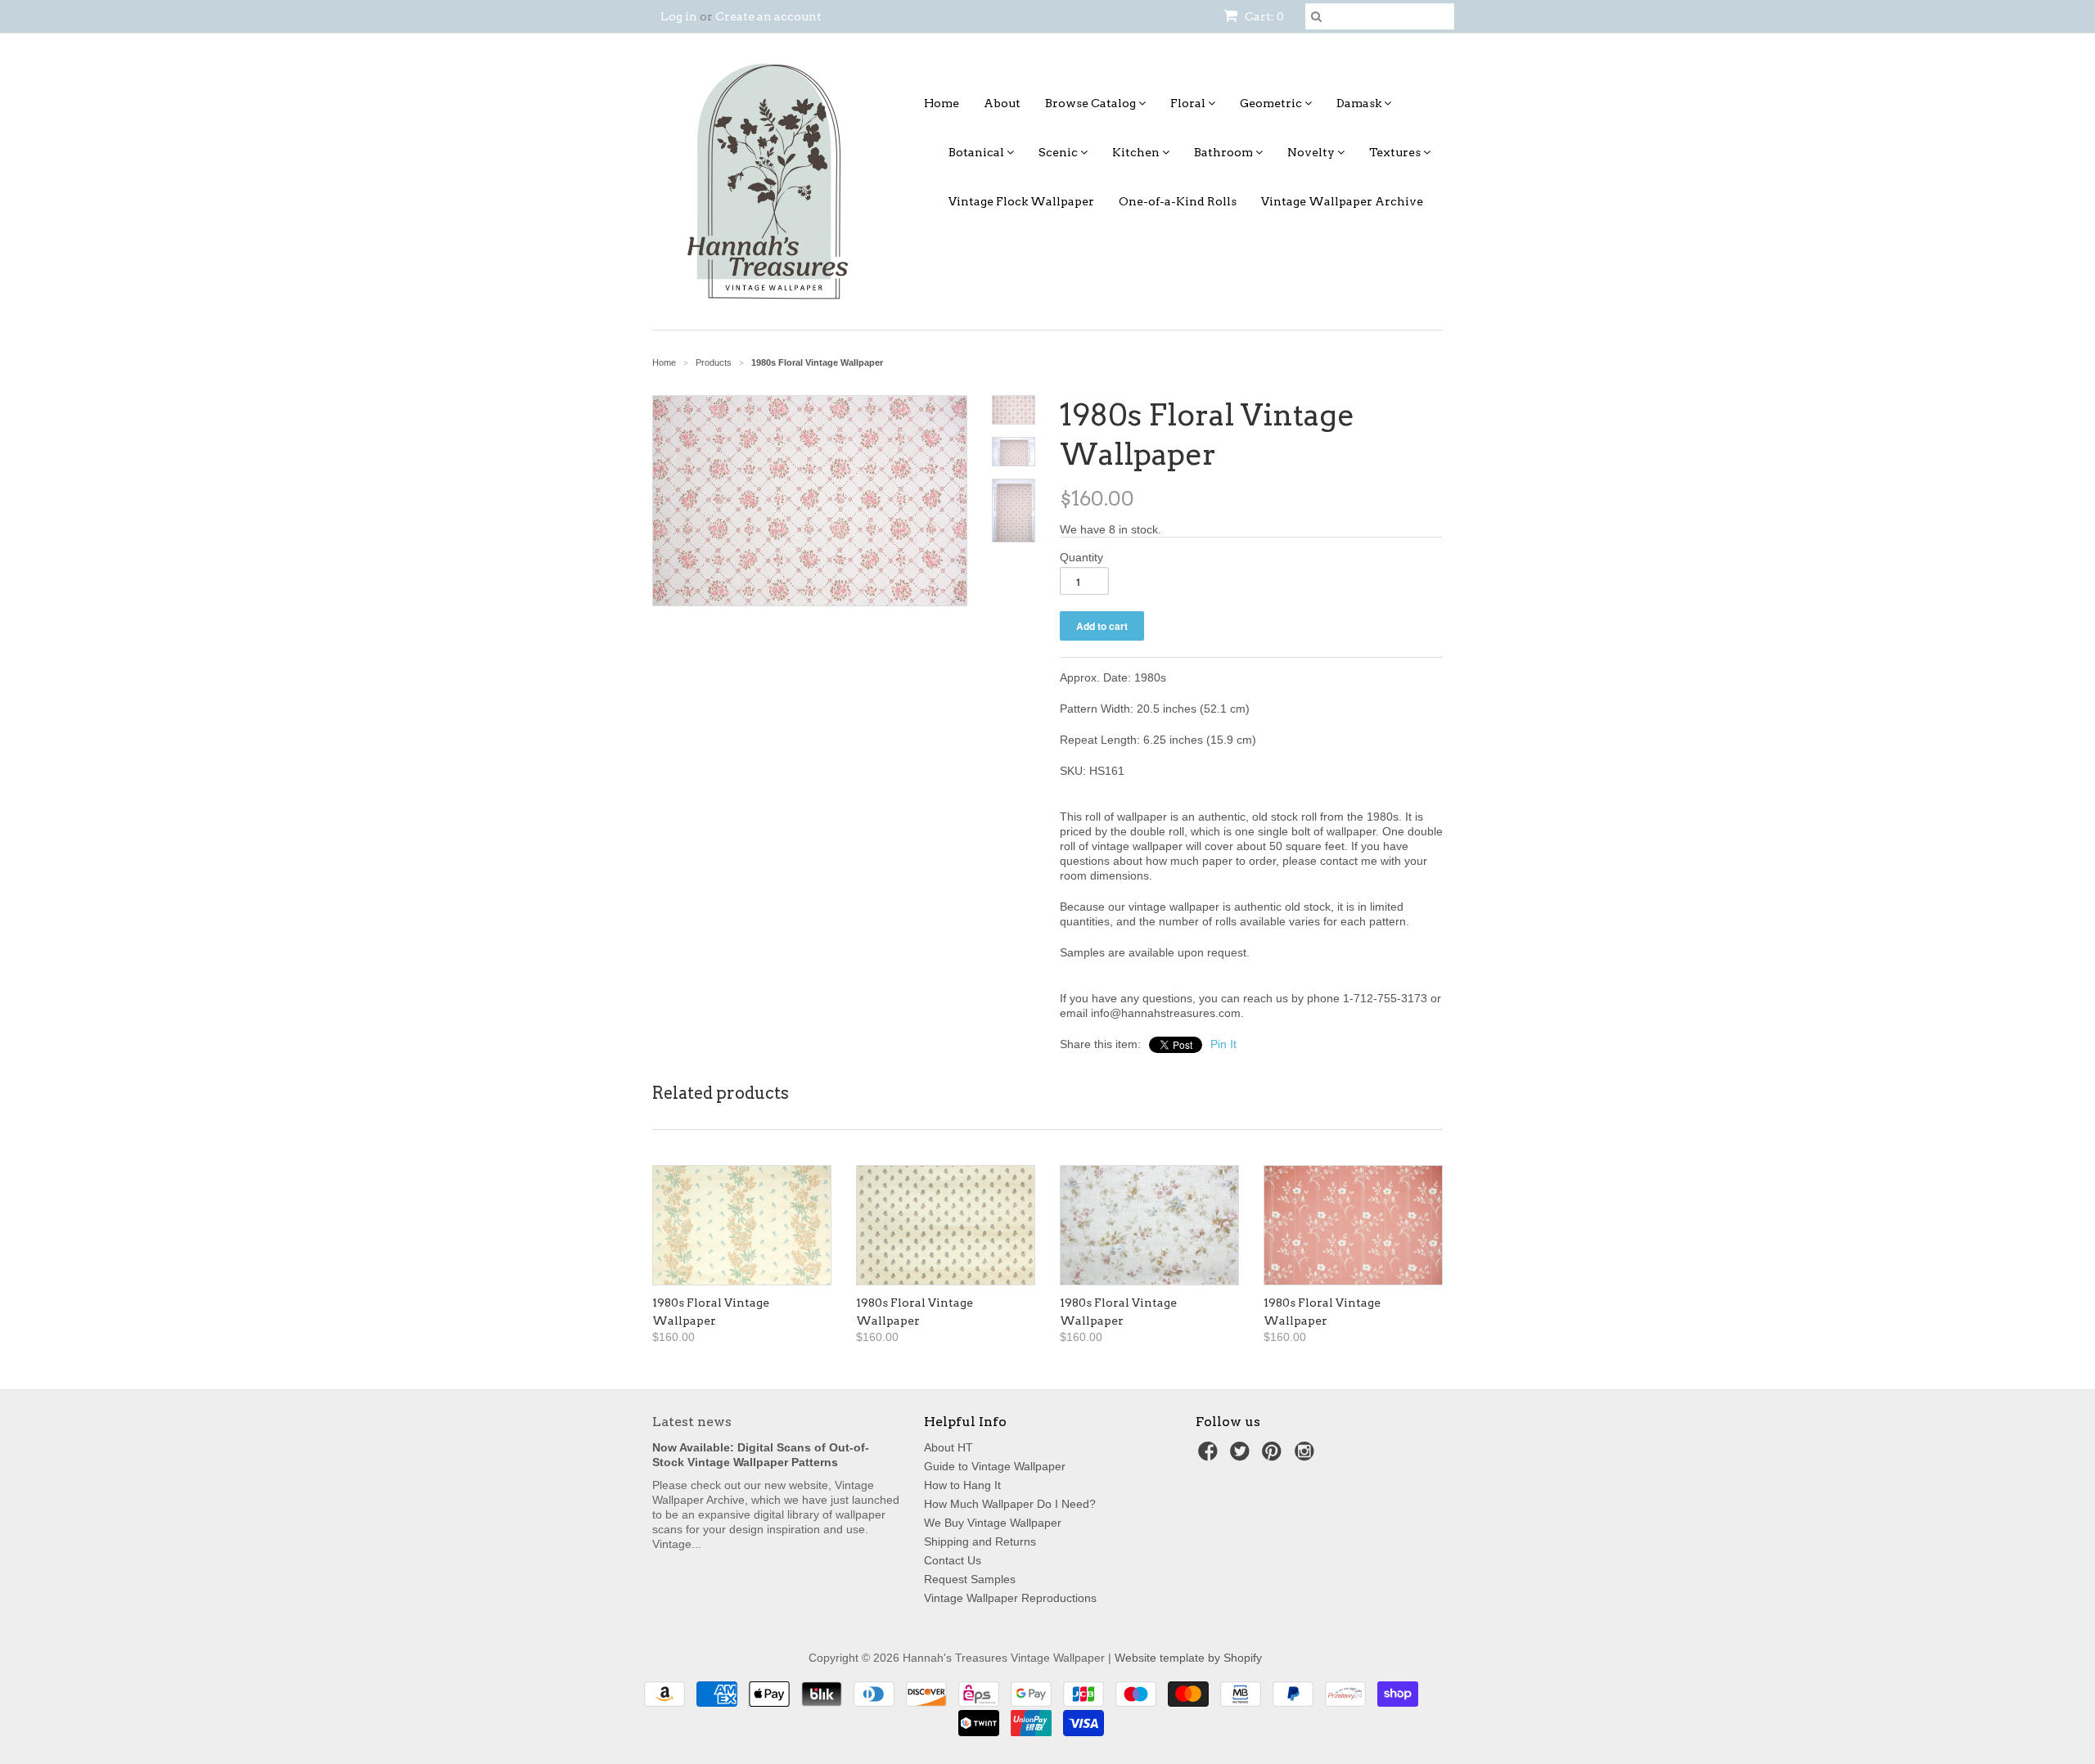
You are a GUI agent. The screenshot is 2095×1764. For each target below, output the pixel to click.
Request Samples (970, 1579)
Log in (679, 16)
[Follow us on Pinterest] (1274, 1456)
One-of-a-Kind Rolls (1178, 201)
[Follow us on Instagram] (1307, 1456)
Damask (1360, 103)
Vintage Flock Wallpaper (1021, 201)
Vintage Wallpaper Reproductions (1010, 1598)
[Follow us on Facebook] (1210, 1456)
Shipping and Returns (980, 1541)
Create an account (768, 16)
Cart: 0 (1263, 16)
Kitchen (1137, 152)
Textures (1396, 152)
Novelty (1312, 152)
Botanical (978, 152)
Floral (1189, 103)
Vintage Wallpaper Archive (1342, 201)
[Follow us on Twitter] (1242, 1456)
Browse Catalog (1092, 103)
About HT (948, 1447)
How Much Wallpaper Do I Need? (1010, 1504)
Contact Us (953, 1560)
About (1002, 103)
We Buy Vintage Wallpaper (993, 1523)
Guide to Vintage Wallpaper (995, 1466)
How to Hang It (962, 1485)
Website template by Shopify (1188, 1658)
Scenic (1059, 152)
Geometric (1272, 103)
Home (942, 103)
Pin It (1223, 1044)
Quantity (1081, 557)
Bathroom (1225, 152)
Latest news (692, 1422)
